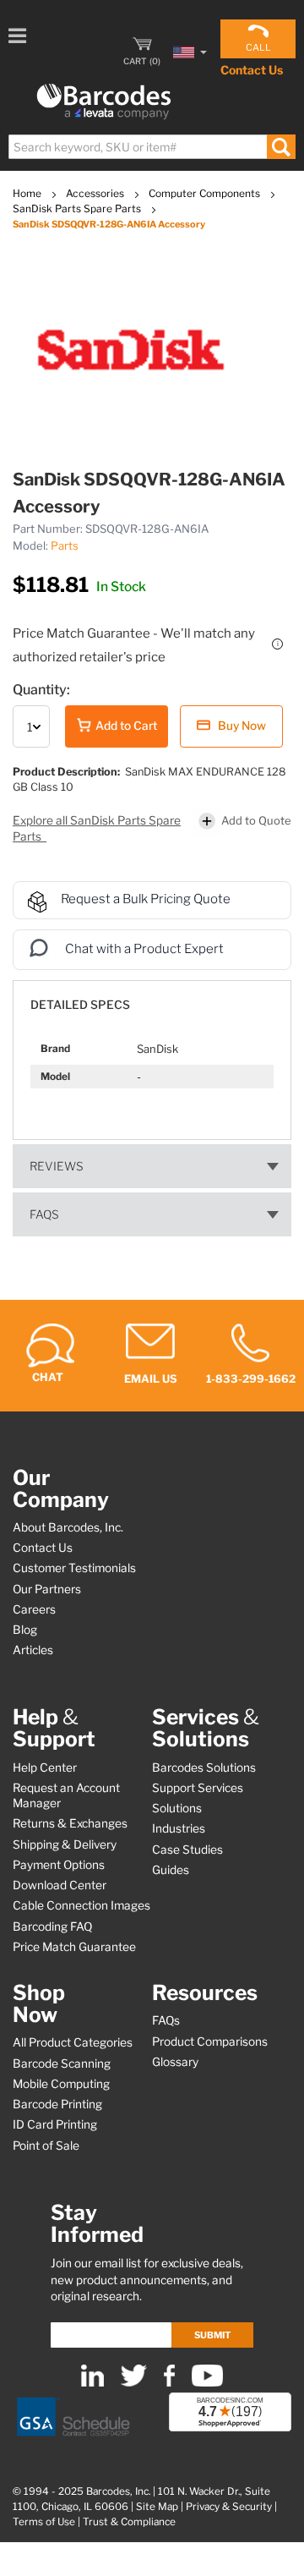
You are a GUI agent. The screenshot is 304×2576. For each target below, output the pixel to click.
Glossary (175, 2062)
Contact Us (252, 70)
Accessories (96, 193)
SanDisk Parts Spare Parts (78, 208)
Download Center (60, 1885)
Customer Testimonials (74, 1568)
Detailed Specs (80, 1005)
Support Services (198, 1788)
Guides (171, 1870)
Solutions (177, 1808)
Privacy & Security (229, 2507)
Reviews (57, 1166)
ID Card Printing (55, 2124)
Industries (179, 1828)
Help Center (45, 1768)
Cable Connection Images (81, 1905)
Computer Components (206, 193)
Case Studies (187, 1850)
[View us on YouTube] (207, 2383)
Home (28, 193)
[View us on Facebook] (169, 2383)
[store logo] (104, 102)
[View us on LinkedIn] (92, 2383)
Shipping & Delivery (65, 1844)
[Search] (281, 147)
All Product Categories (73, 2042)
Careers (34, 1609)
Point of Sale (46, 2146)
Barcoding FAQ (52, 1927)
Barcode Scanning (62, 2064)
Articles (33, 1650)
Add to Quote (256, 820)
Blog (25, 1630)
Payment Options (59, 1865)
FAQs (44, 1214)
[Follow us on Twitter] (134, 2383)
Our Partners (47, 1589)
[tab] (152, 997)
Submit (212, 2335)
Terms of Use (44, 2522)
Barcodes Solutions (204, 1768)
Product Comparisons (210, 2042)
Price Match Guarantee (74, 1947)
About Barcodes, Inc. (68, 1527)
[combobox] (151, 147)
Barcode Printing (57, 2104)
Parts (65, 545)
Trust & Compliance (129, 2522)
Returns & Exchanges (70, 1823)
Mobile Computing (61, 2084)
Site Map (157, 2507)
